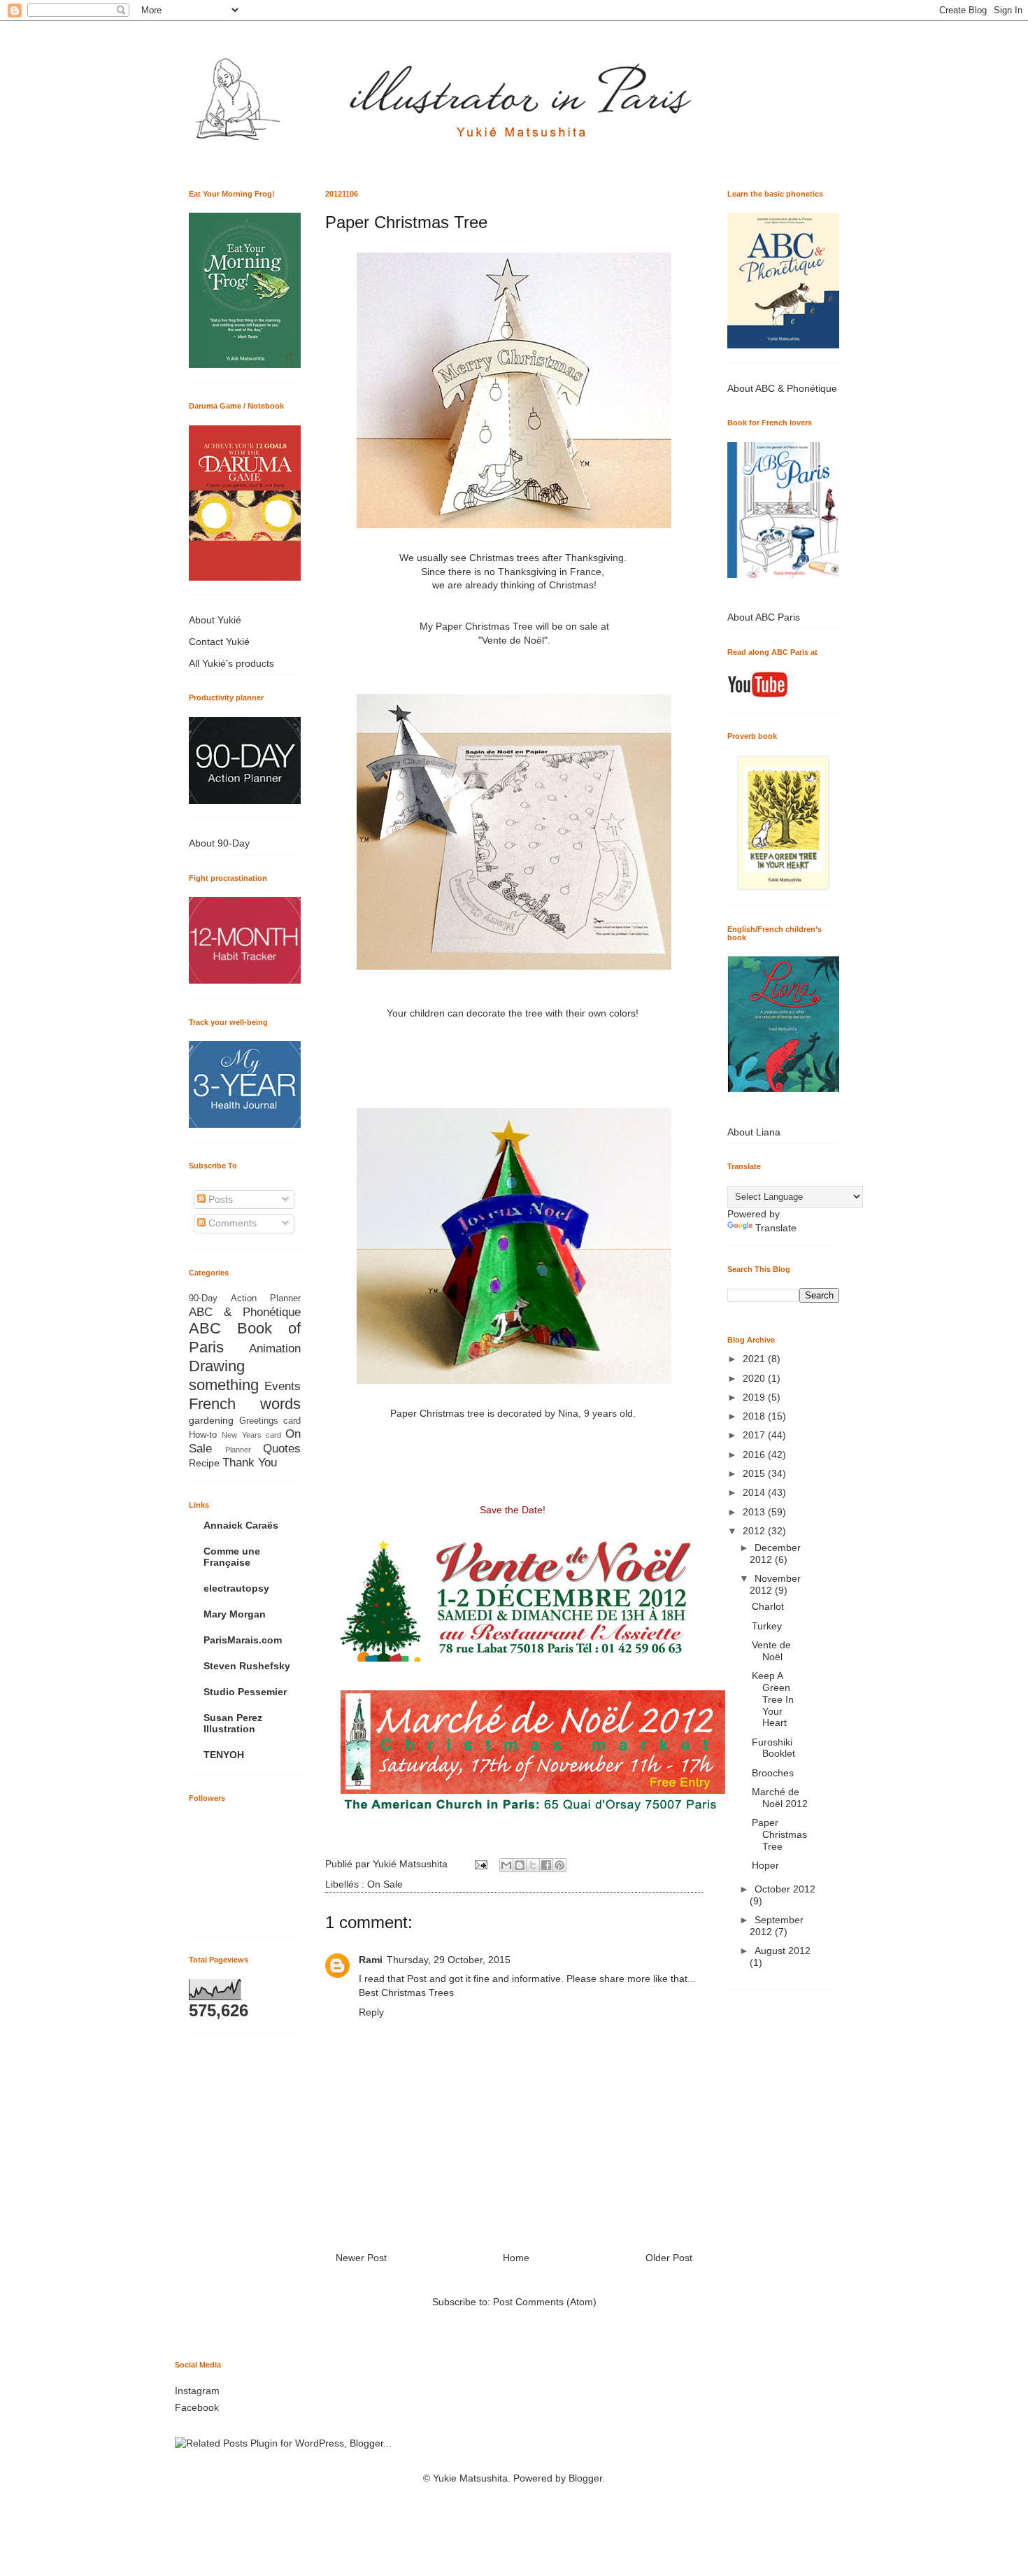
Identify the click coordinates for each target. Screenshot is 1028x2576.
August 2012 (783, 1951)
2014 (755, 1492)
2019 (755, 1397)
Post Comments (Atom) (545, 2302)
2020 (755, 1378)
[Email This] (506, 1865)
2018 (755, 1416)
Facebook (197, 2407)
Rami (371, 1960)
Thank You (250, 1463)
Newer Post (361, 2258)
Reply (371, 2012)
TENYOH (224, 1755)
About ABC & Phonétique (782, 388)
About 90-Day (219, 843)
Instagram (197, 2391)
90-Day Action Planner (245, 1298)
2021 (755, 1359)
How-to (203, 1435)
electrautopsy (236, 1588)
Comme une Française (232, 1557)
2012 (755, 1531)
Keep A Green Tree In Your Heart (773, 1699)
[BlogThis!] (520, 1865)
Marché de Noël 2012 (780, 1798)
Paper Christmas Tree (779, 1834)
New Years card (251, 1435)
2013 (755, 1512)
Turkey (767, 1626)
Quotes (282, 1449)
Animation (275, 1349)
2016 (755, 1455)
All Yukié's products (231, 663)
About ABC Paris (764, 617)
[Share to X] (533, 1865)
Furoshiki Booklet (773, 1748)
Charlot (768, 1606)
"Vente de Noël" (513, 640)
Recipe (204, 1463)
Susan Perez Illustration (233, 1723)
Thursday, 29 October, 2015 (449, 1960)
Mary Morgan (235, 1614)
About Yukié (215, 620)
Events (283, 1386)
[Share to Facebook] (546, 1865)
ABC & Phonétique (245, 1312)
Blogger (585, 2478)
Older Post (669, 2258)
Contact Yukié (219, 642)
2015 (755, 1473)
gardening (211, 1420)
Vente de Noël (771, 1651)
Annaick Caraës (241, 1525)
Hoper (765, 1865)
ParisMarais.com (243, 1640)
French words (245, 1404)
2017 (755, 1435)
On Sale (385, 1884)
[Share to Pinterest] (559, 1865)
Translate (776, 1228)
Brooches (773, 1773)
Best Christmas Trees (406, 1993)
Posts (219, 1199)
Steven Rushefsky (247, 1666)
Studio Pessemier (245, 1692)
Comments (231, 1223)
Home (516, 2258)
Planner (238, 1450)
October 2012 (785, 1889)
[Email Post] (480, 1864)
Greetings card (270, 1421)
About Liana (754, 1132)
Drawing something (224, 1375)
